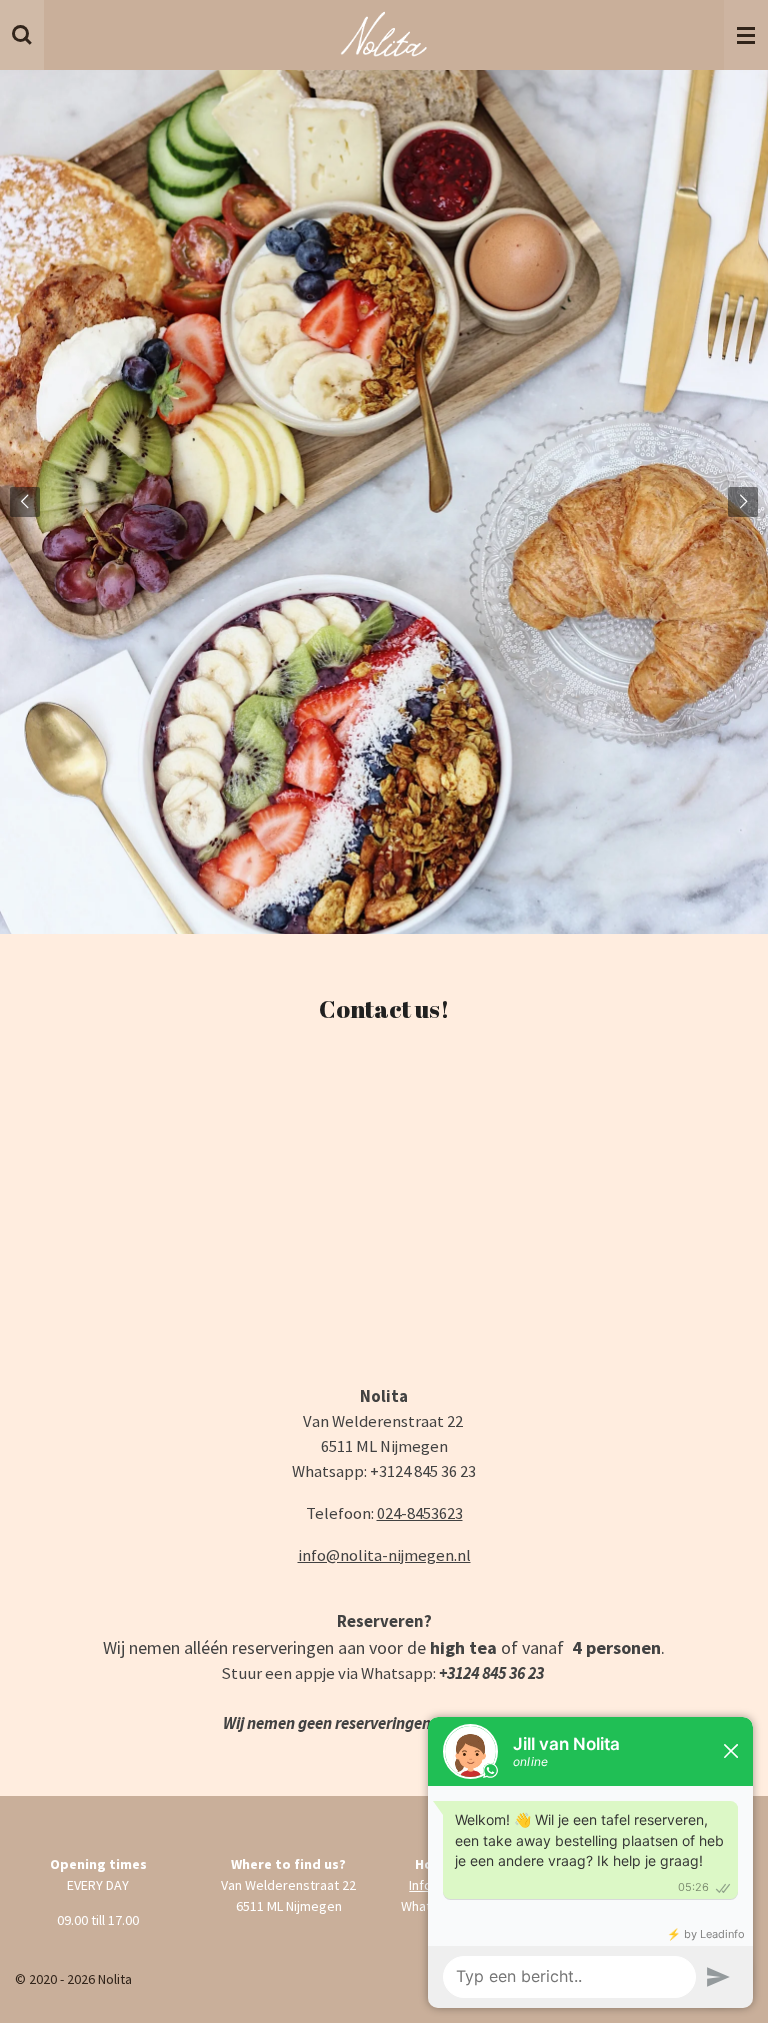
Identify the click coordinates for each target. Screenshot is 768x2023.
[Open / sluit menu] (746, 35)
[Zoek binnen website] (22, 35)
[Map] (384, 1218)
